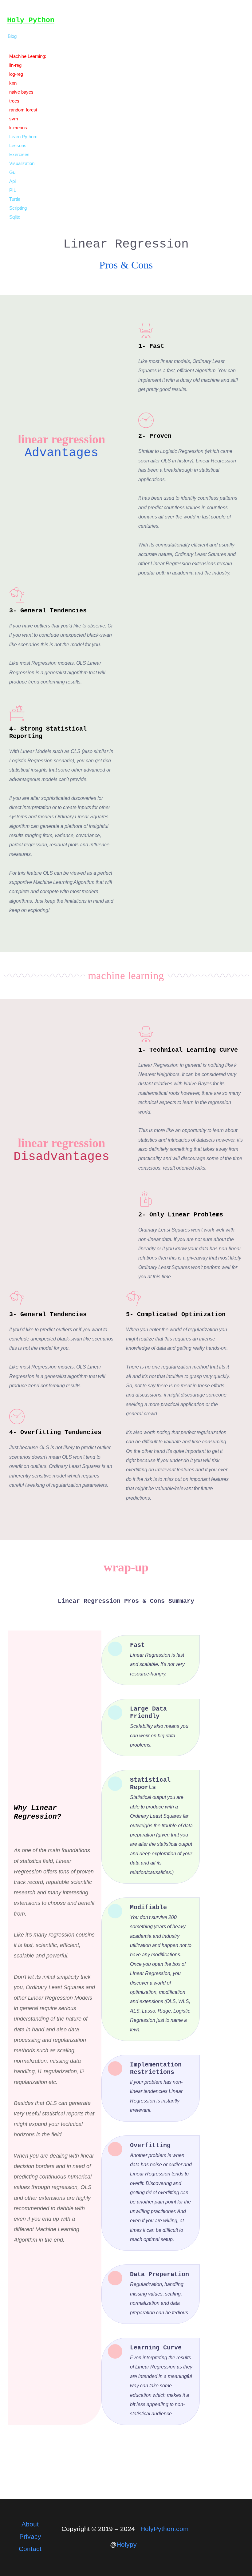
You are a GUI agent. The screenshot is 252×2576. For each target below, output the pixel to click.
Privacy (30, 2536)
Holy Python (31, 20)
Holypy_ (128, 2544)
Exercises (19, 154)
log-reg (16, 74)
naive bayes (21, 92)
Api (12, 181)
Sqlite (15, 217)
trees (14, 101)
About (30, 2524)
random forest (23, 110)
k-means (18, 128)
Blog (12, 36)
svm (14, 119)
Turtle (15, 199)
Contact (30, 2549)
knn (13, 83)
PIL (13, 190)
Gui (13, 172)
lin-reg (15, 65)
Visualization (22, 163)
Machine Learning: (28, 56)
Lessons (18, 145)
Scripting (18, 208)
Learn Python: (23, 137)
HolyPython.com (165, 2529)
